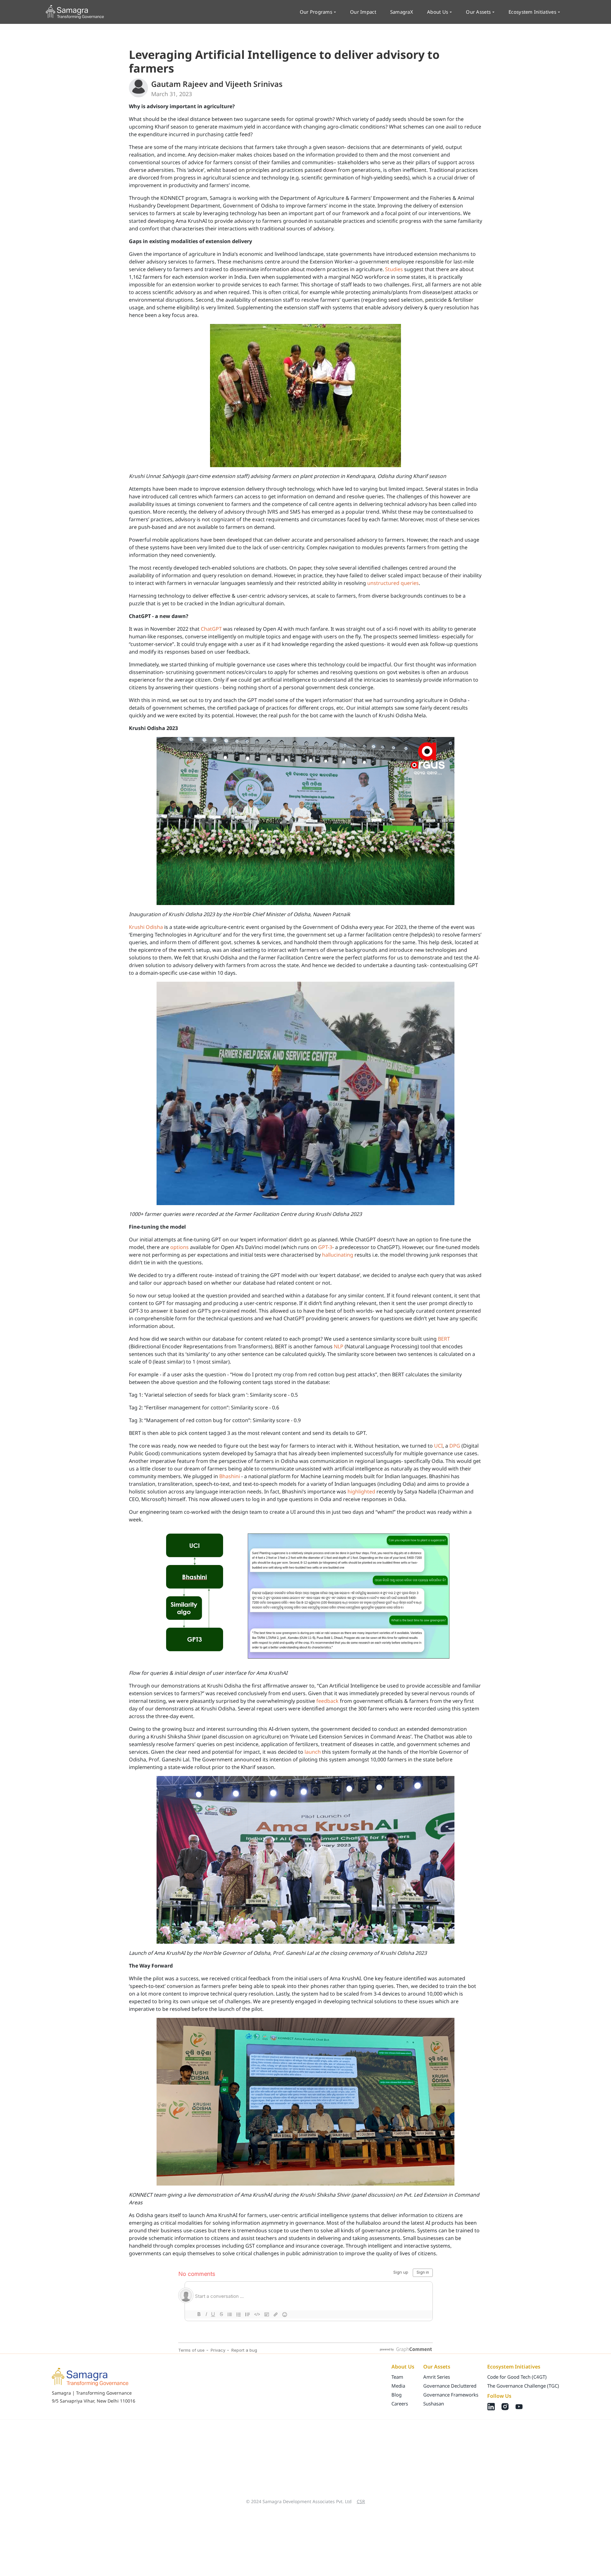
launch (313, 1752)
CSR (361, 2501)
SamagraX (402, 12)
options (179, 1247)
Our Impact (363, 12)
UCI (438, 1446)
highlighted (361, 1492)
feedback (327, 1701)
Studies (394, 269)
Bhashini (230, 1476)
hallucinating (338, 1255)
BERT (444, 1339)
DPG (455, 1446)
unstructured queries (393, 583)
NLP (339, 1346)
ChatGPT (211, 629)
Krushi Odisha (146, 927)
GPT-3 (325, 1247)
